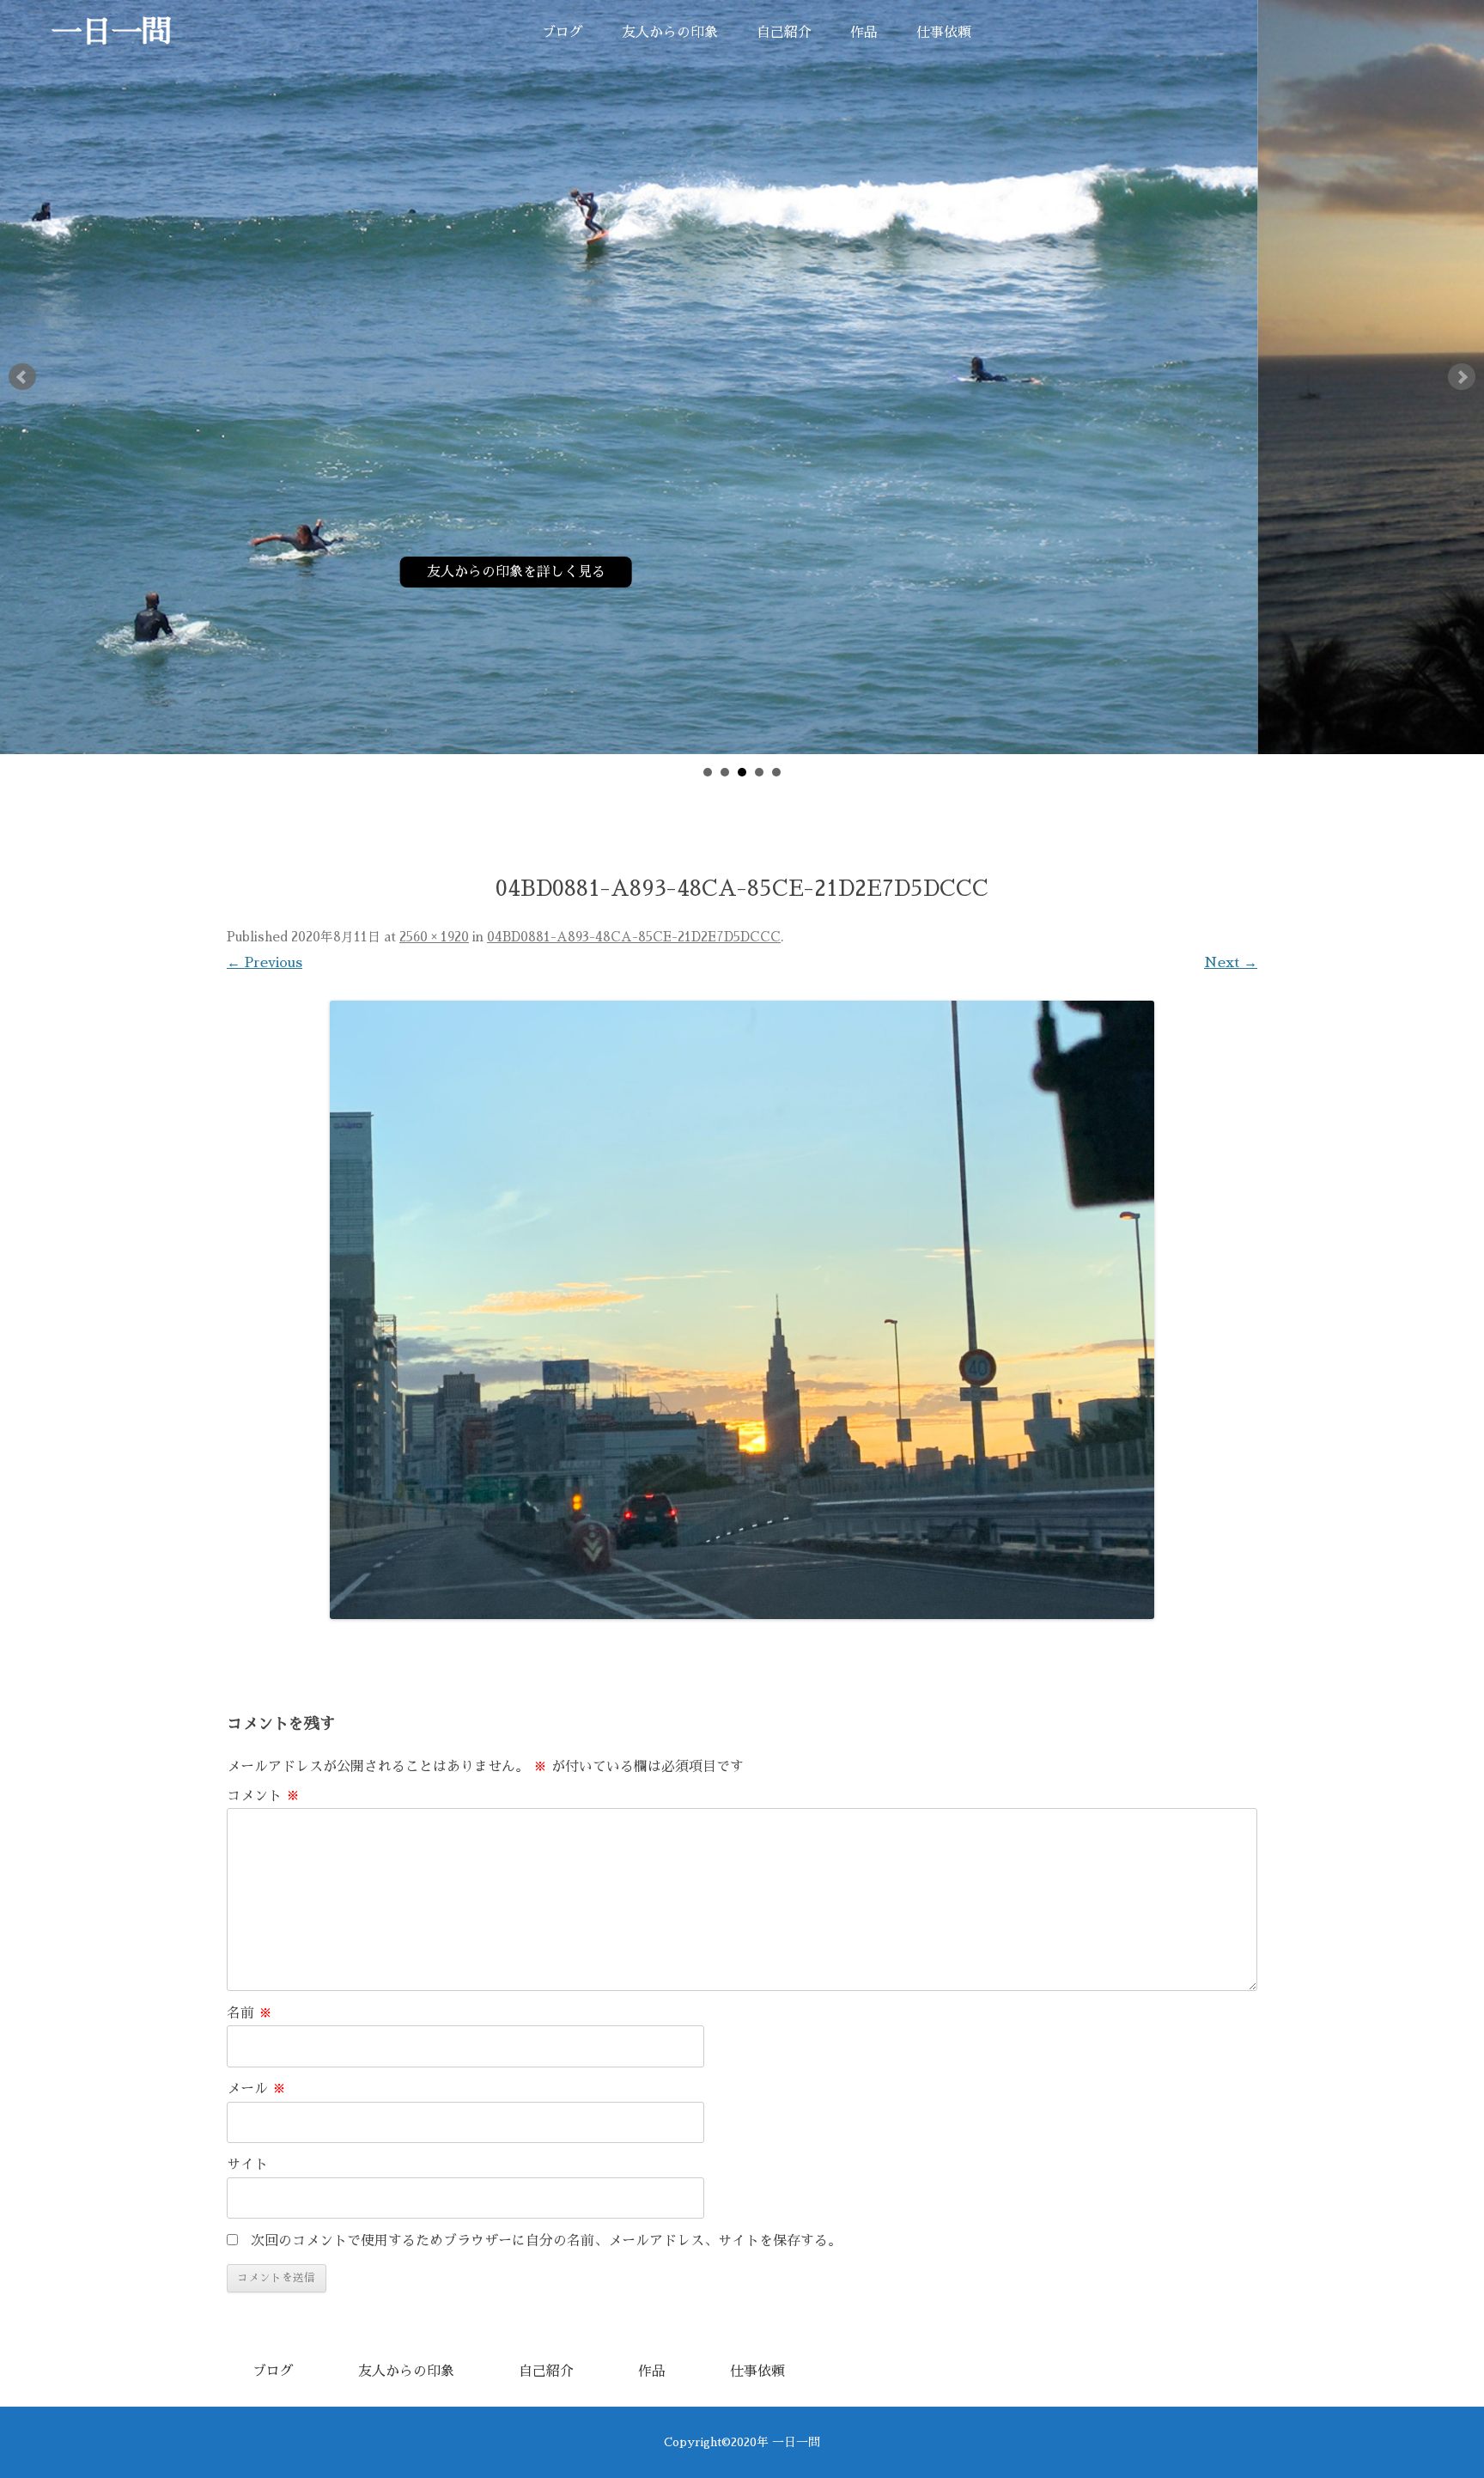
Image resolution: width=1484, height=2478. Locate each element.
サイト (247, 2164)
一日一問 (112, 32)
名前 (249, 2013)
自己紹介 (784, 33)
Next (1462, 377)
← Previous (265, 963)
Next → (1231, 963)
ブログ (563, 33)
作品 (864, 33)
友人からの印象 (670, 33)
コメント (263, 1796)
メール (256, 2089)
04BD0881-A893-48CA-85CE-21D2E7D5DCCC (634, 937)
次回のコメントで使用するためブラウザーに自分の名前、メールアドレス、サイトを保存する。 (546, 2241)
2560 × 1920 (434, 937)
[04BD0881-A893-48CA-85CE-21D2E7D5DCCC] (742, 1310)
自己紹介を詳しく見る (742, 572)
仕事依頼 (944, 33)
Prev (22, 377)
